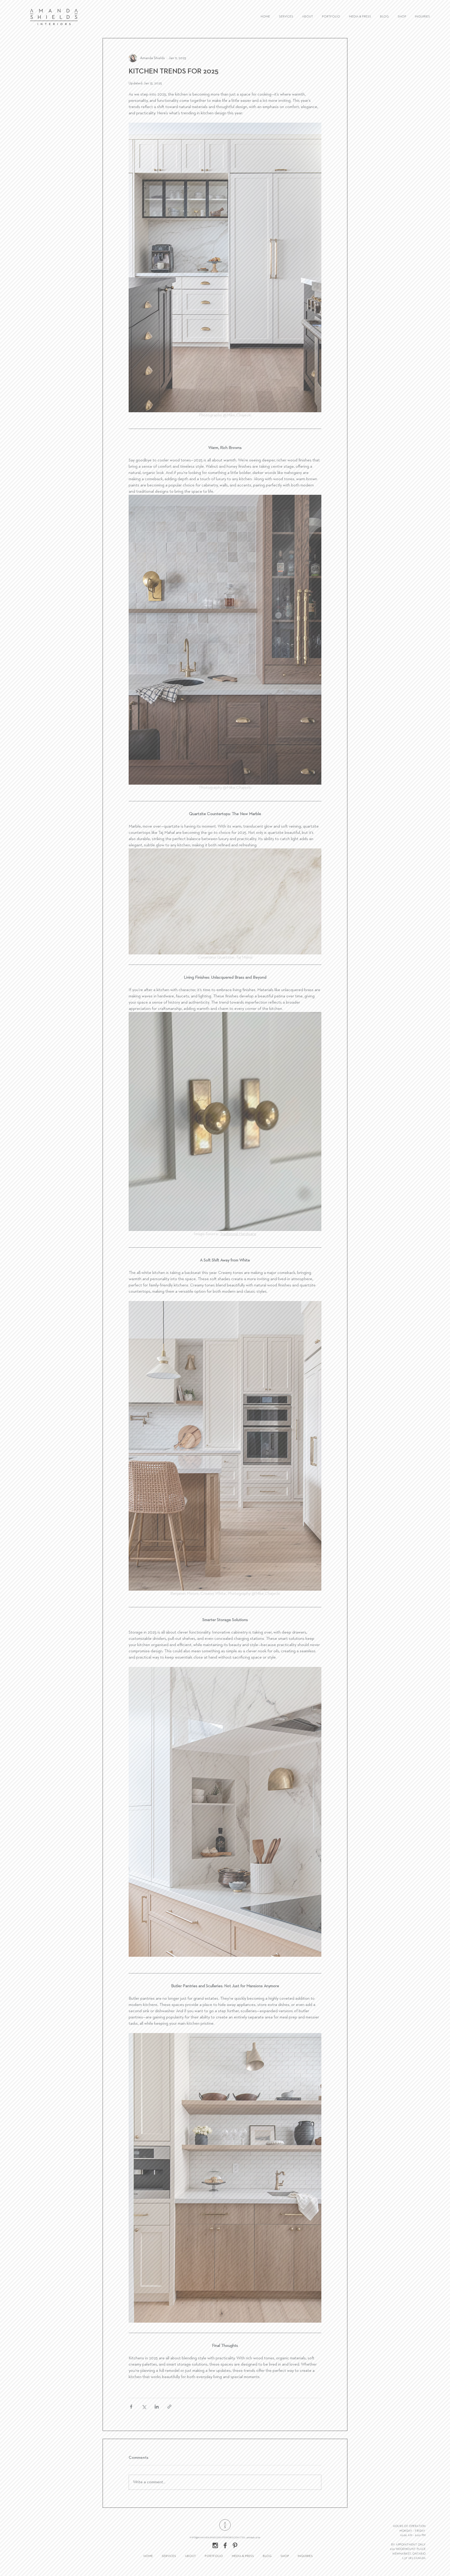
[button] (283, 1232)
